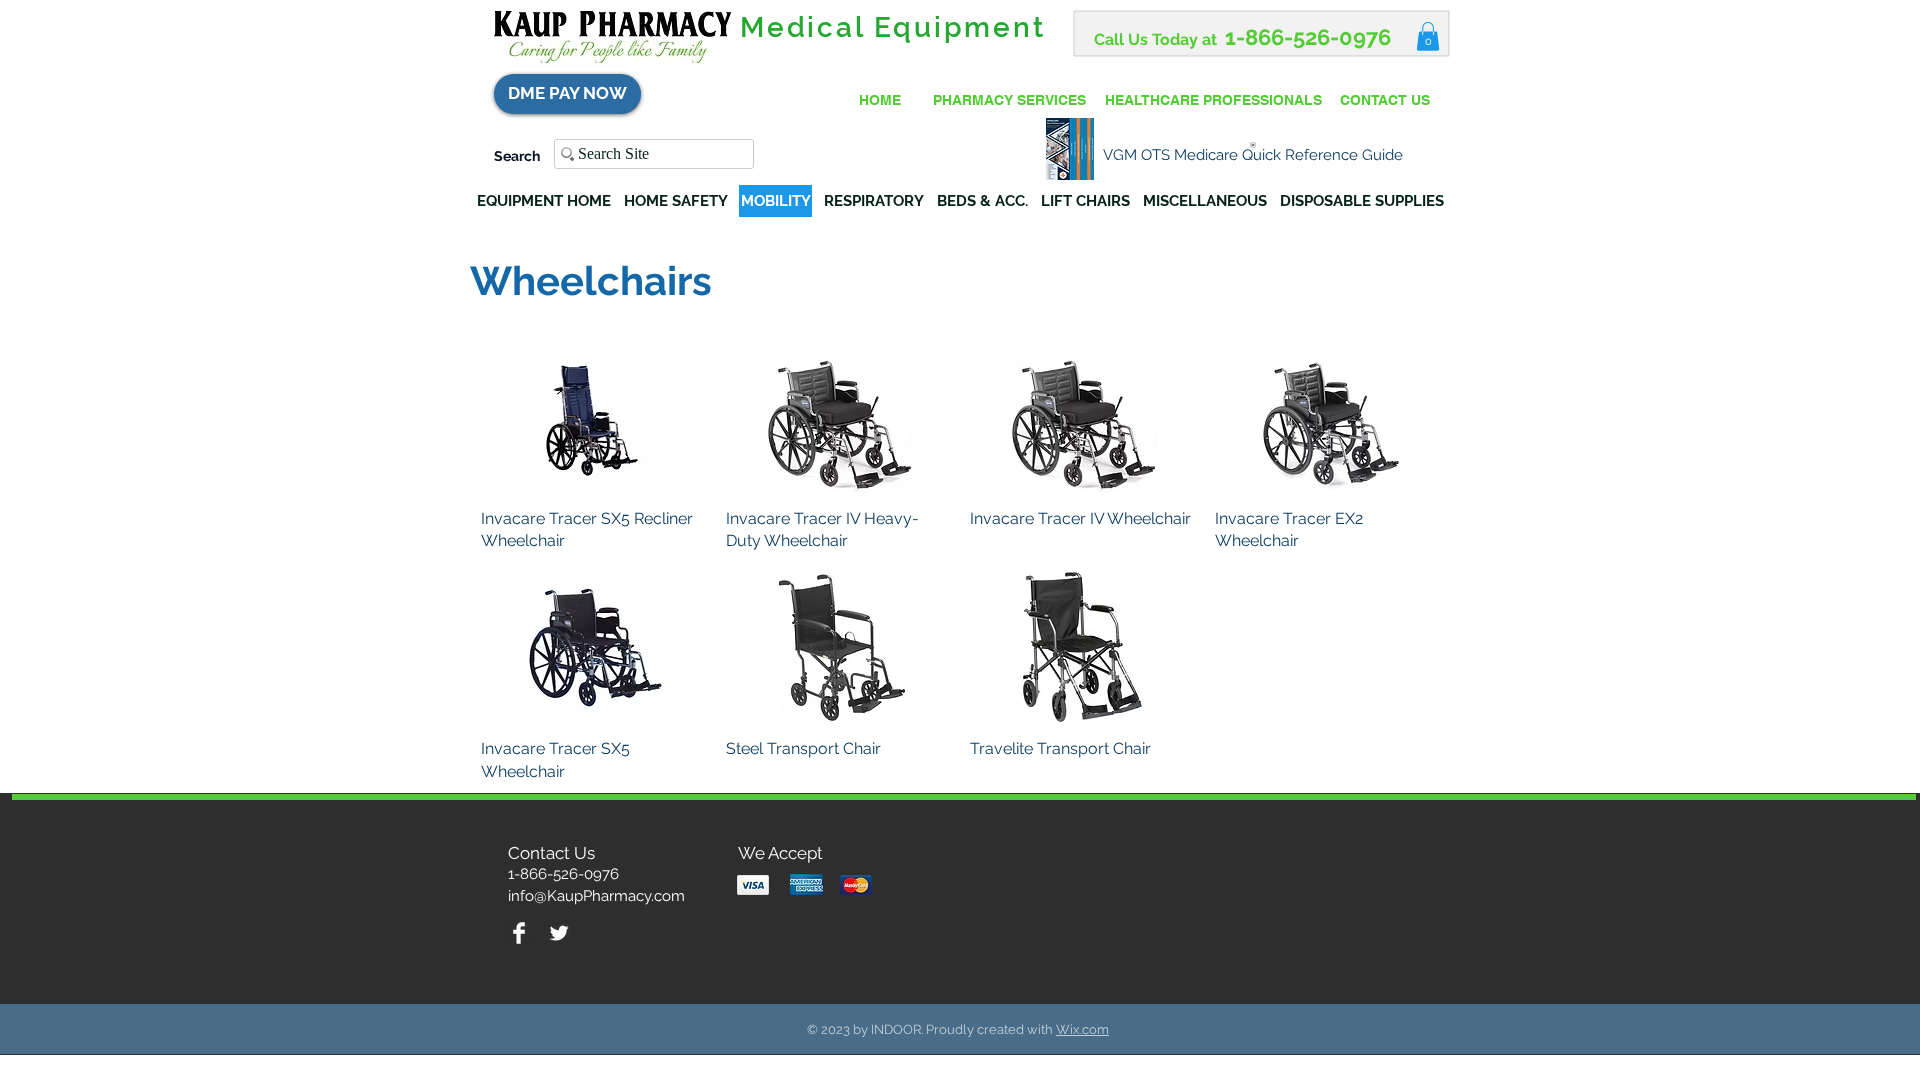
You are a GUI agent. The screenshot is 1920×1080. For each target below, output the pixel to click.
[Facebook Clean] (519, 933)
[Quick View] (593, 417)
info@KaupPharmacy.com (596, 896)
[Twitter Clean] (559, 933)
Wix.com (1082, 1029)
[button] (1428, 36)
